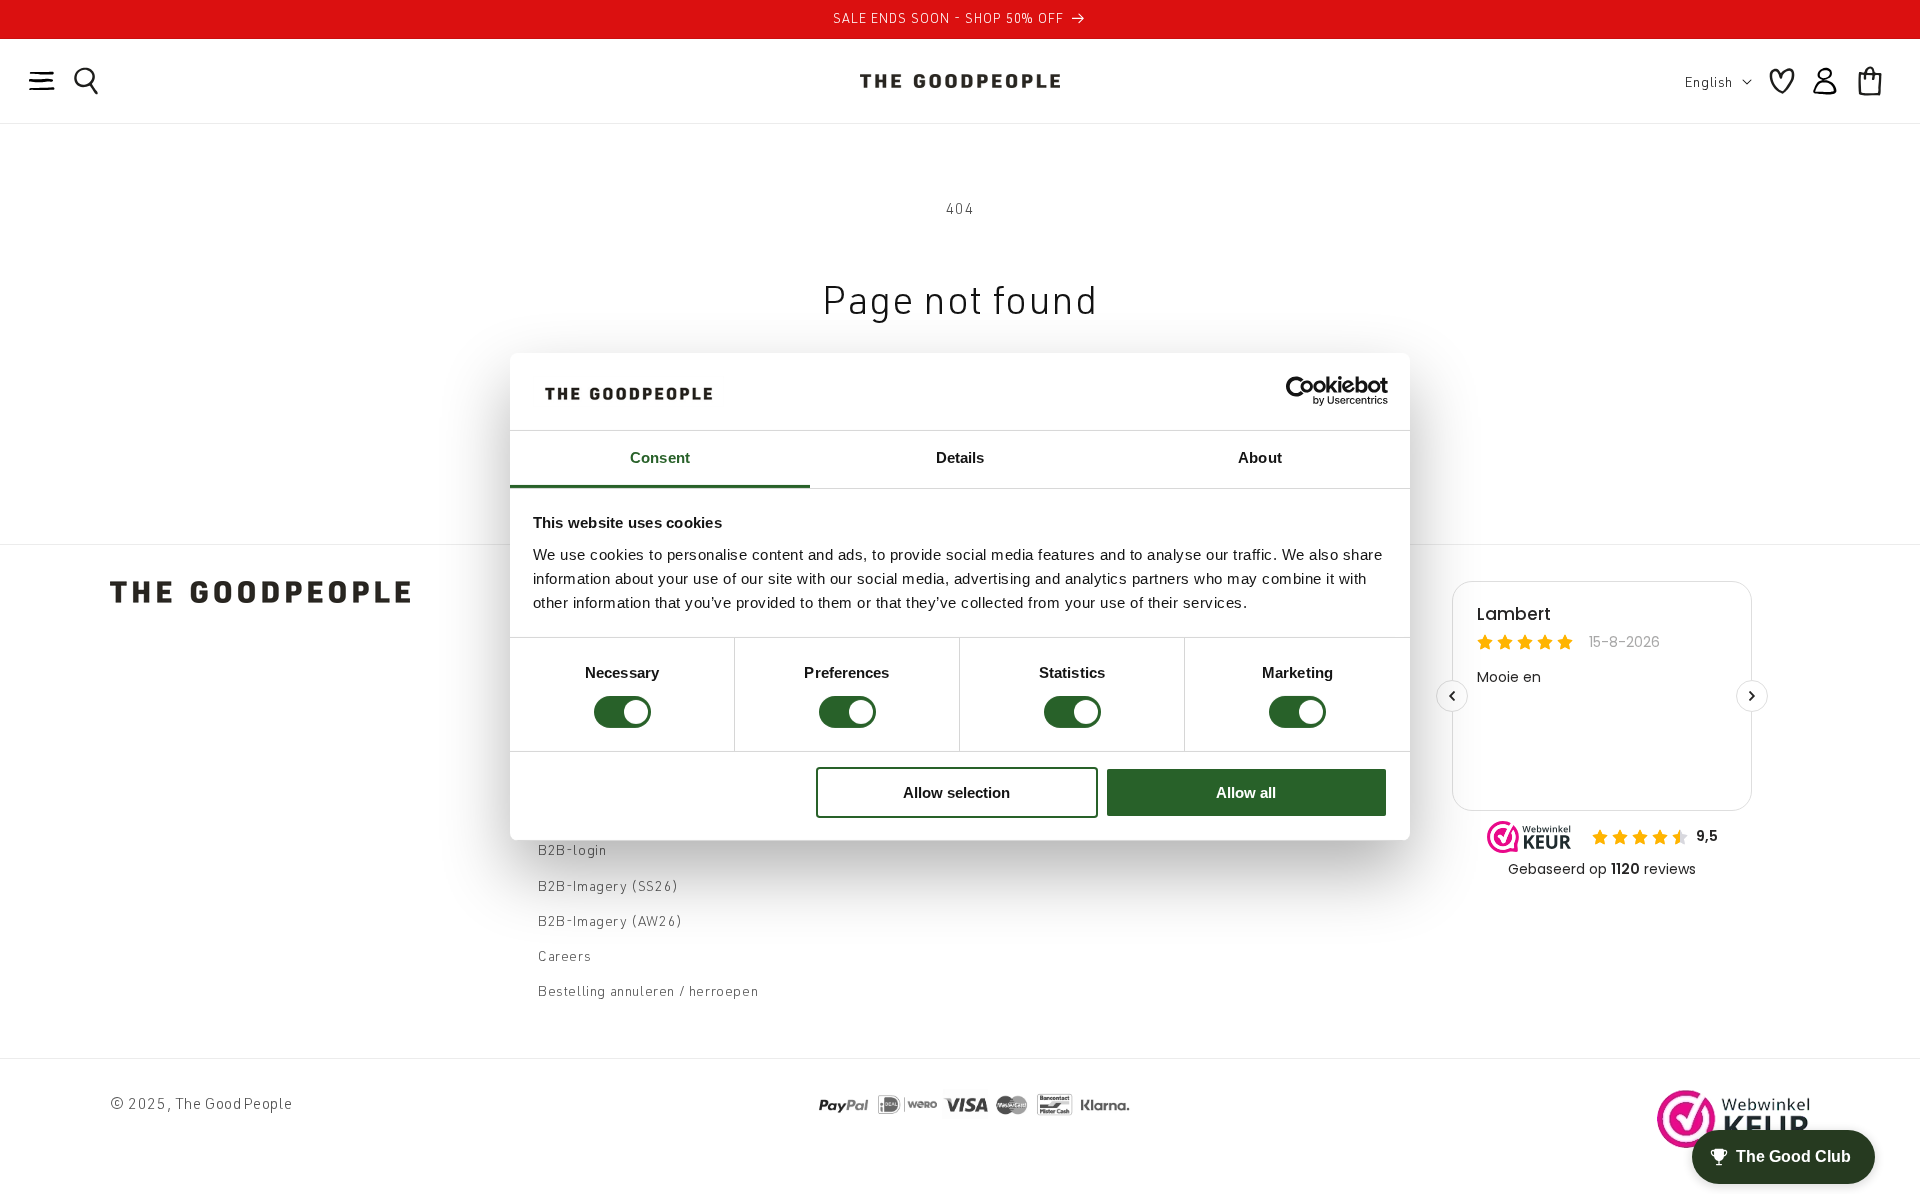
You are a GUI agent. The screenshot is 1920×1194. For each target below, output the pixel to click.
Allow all (1246, 792)
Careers (564, 955)
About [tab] (1260, 457)
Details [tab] (960, 457)
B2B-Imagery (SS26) (608, 885)
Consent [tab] (660, 457)
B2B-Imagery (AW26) (610, 920)
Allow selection (956, 792)
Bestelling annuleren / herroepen (648, 990)
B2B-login (572, 849)
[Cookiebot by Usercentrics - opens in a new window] (1300, 391)
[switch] (847, 712)
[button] (42, 81)
